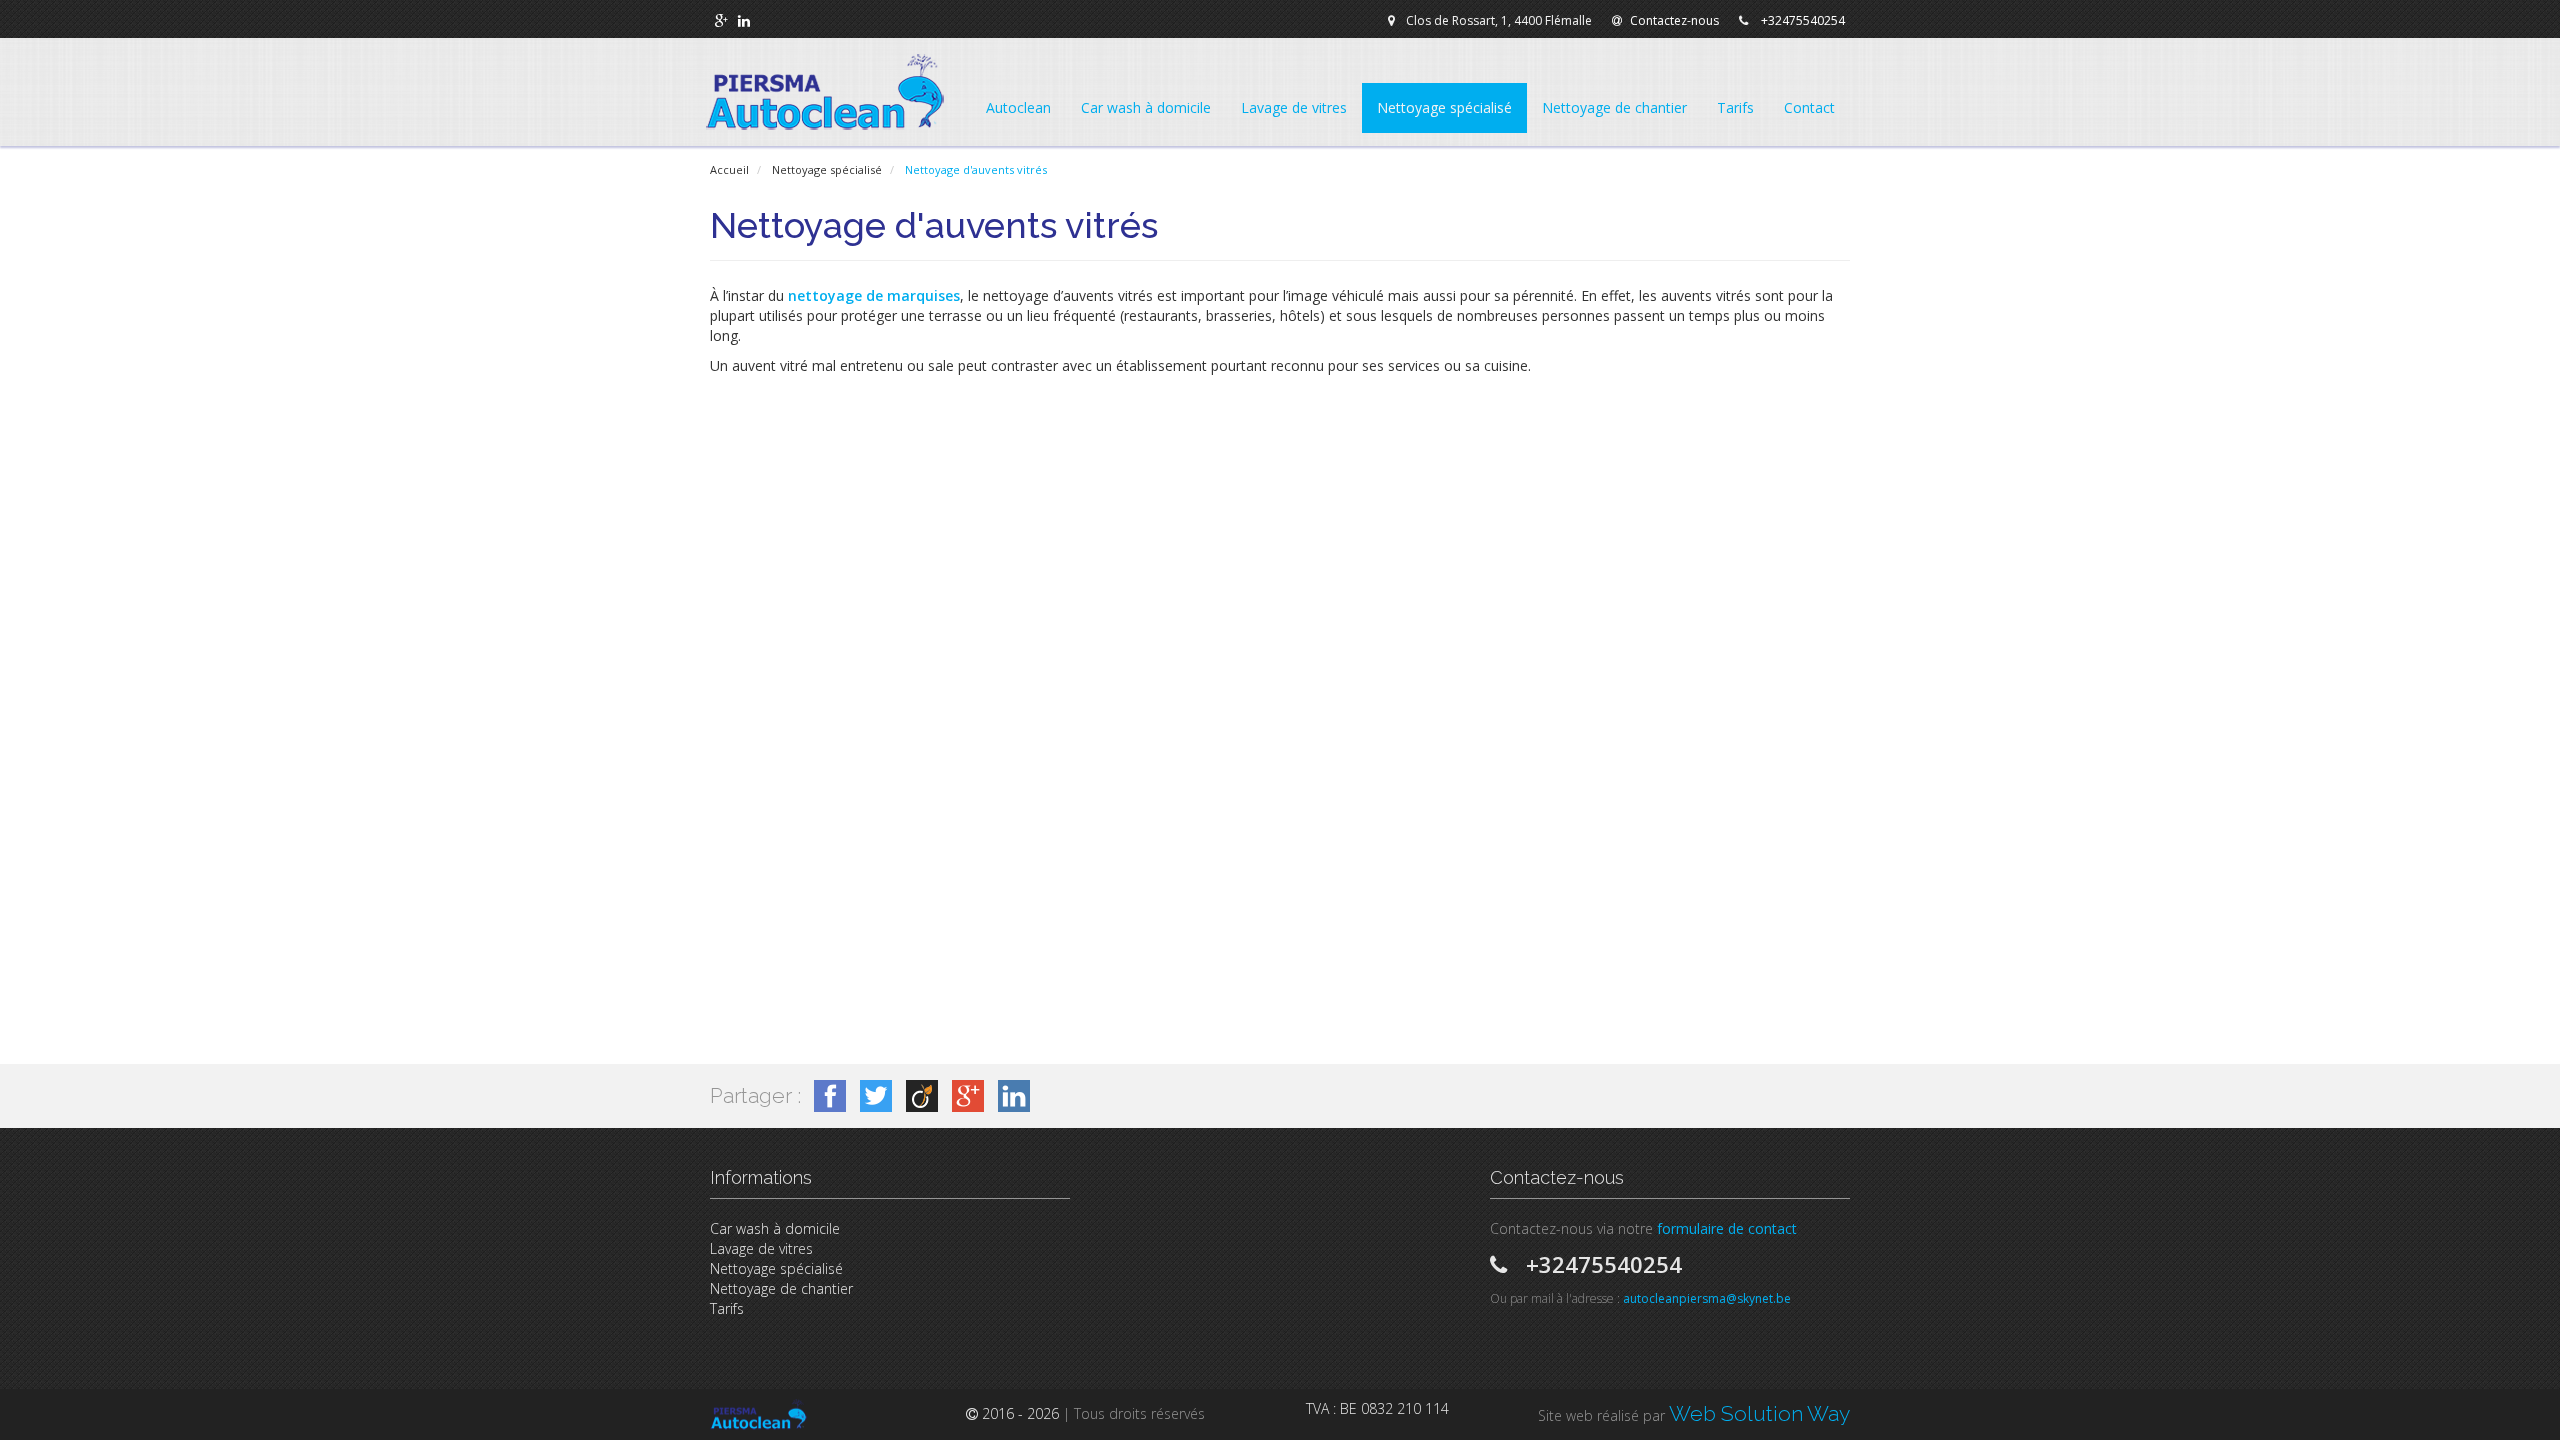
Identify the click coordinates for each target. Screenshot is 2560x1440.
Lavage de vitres (761, 1248)
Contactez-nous (1674, 20)
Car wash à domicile (775, 1228)
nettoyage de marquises (874, 295)
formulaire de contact (1727, 1228)
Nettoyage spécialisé (776, 1268)
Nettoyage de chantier (781, 1288)
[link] (721, 20)
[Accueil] (825, 92)
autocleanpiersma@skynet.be (1707, 1298)
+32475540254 (1803, 20)
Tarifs (727, 1308)
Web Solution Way (1759, 1413)
